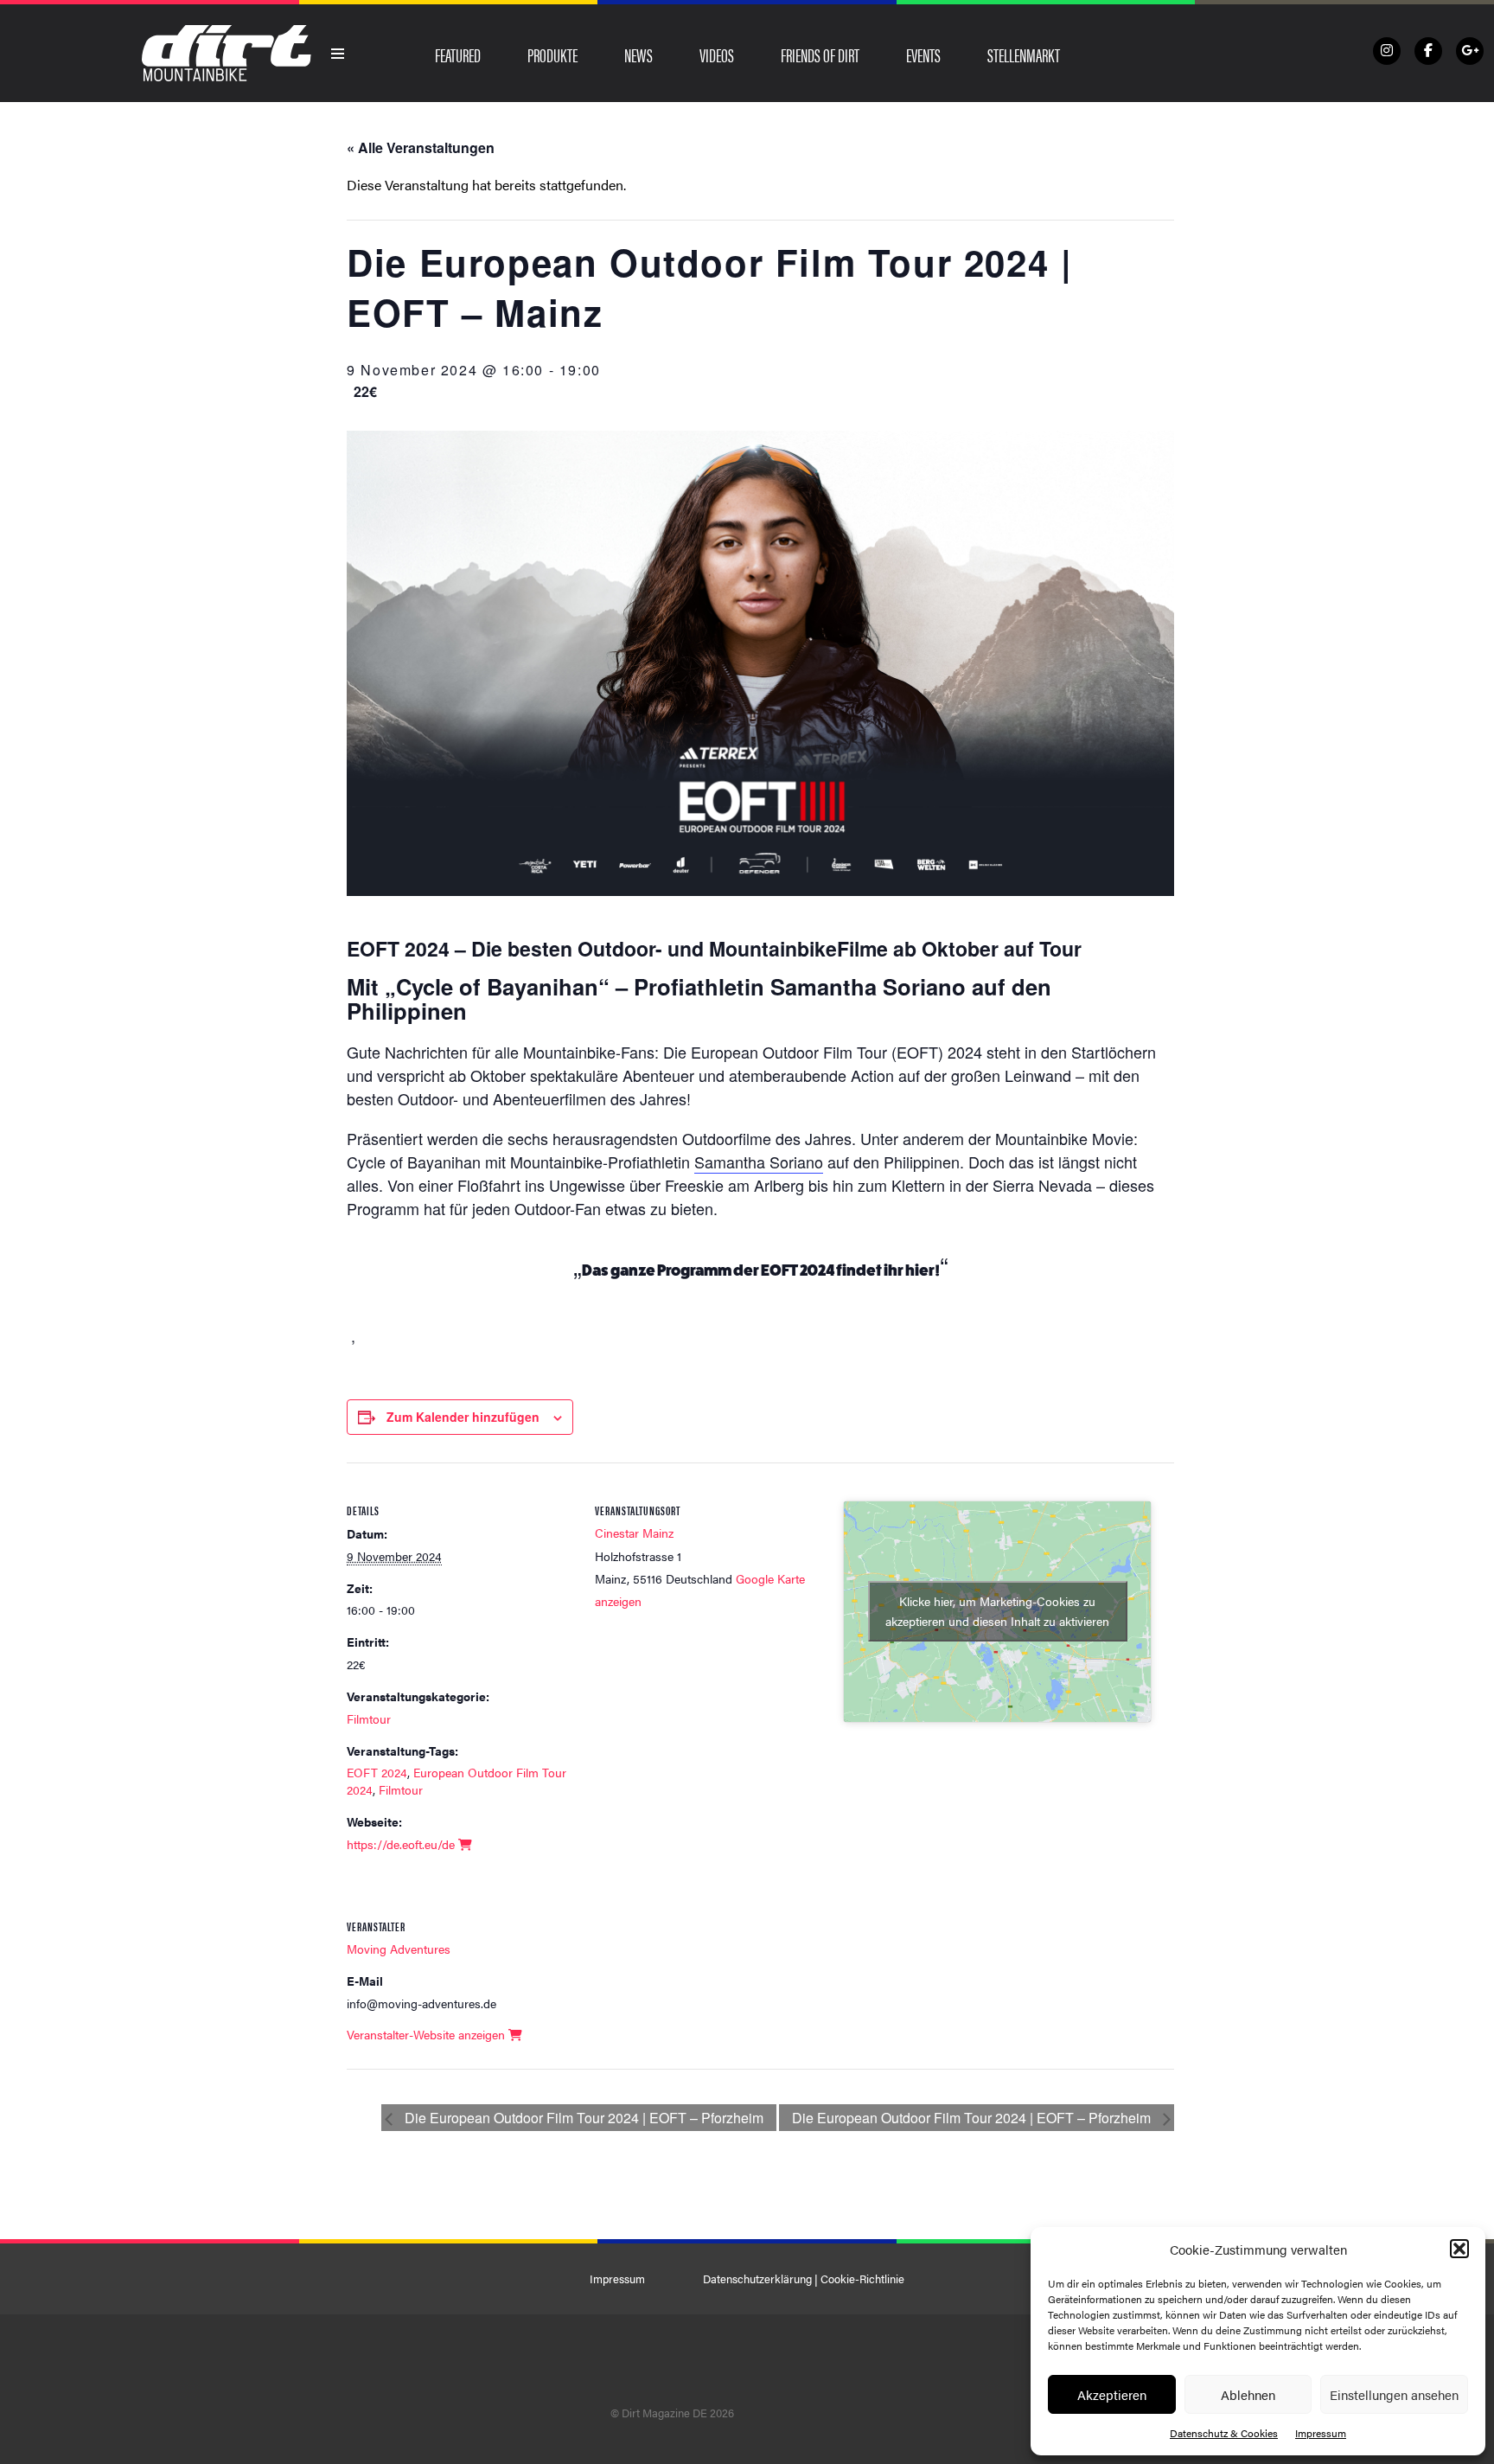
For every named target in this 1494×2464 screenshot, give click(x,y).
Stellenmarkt (1024, 54)
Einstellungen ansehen (1394, 2394)
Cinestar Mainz (634, 1533)
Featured (458, 54)
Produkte (552, 54)
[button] (1459, 2249)
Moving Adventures (399, 1949)
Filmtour (369, 1718)
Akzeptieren (1112, 2394)
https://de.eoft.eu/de (402, 1844)
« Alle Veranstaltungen (421, 147)
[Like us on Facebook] (1428, 51)
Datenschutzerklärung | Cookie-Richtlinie (804, 2279)
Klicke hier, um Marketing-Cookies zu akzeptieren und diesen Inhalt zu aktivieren (997, 1611)
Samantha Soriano (759, 1162)
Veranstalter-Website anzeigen (428, 2034)
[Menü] (338, 54)
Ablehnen (1248, 2394)
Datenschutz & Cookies (1224, 2433)
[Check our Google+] (1470, 51)
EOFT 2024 (377, 1772)
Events (923, 54)
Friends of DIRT (820, 54)
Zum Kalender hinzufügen (463, 1417)
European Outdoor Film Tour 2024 (456, 1781)
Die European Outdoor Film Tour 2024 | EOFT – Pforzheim (582, 2118)
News (638, 54)
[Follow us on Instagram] (1387, 51)
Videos (717, 54)
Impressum (1321, 2433)
